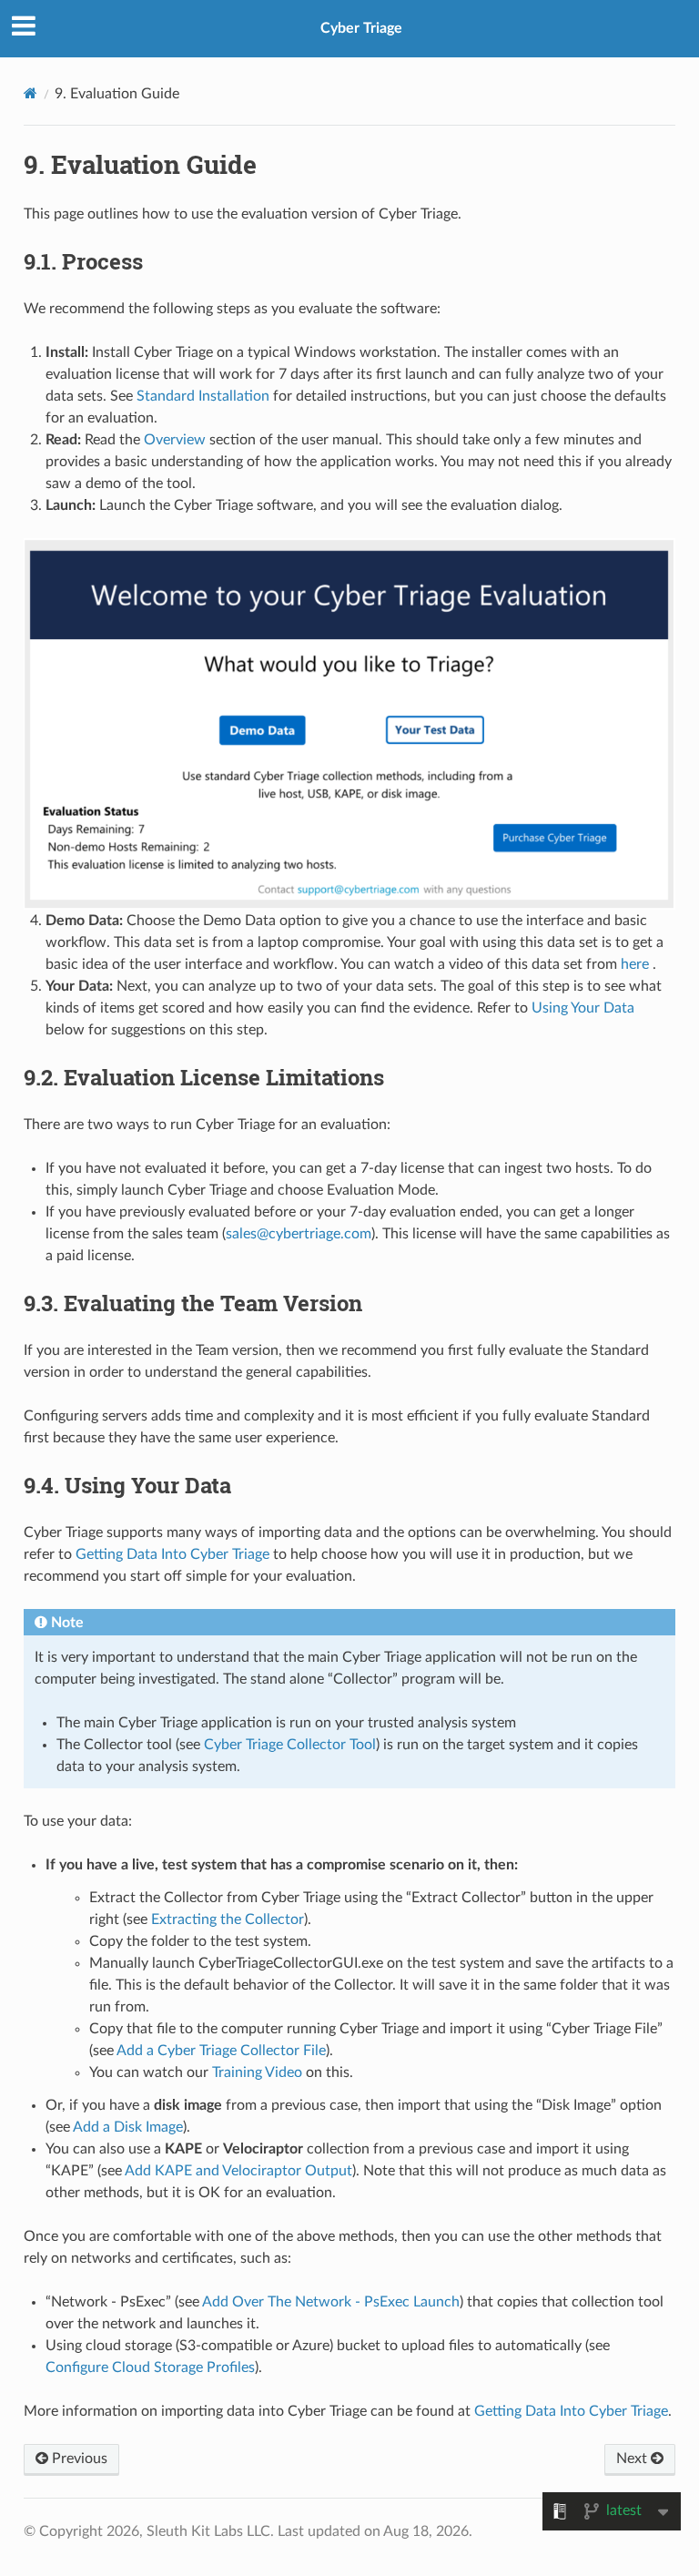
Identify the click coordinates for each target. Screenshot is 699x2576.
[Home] (30, 93)
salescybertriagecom (299, 1234)
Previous (78, 2459)
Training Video (257, 2072)
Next (633, 2459)
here (635, 964)
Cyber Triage (361, 28)
